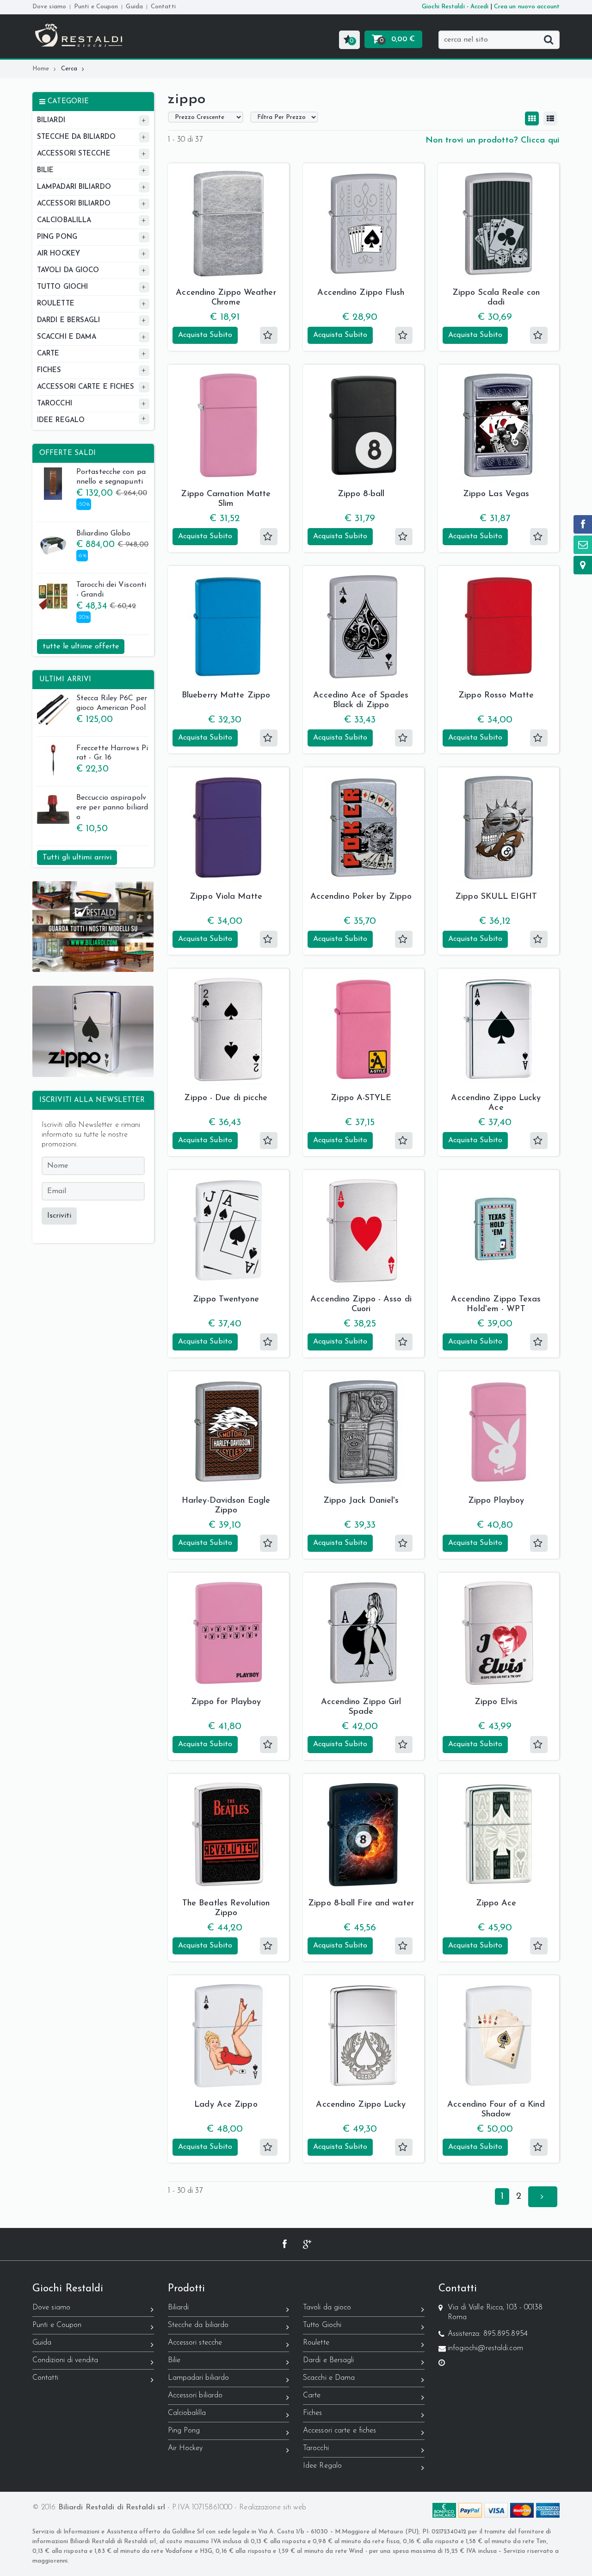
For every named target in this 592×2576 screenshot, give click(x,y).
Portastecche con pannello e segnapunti (111, 477)
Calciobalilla (187, 2413)
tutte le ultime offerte (81, 647)
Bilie (174, 2360)
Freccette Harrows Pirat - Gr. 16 (112, 753)
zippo (187, 100)
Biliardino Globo (104, 534)
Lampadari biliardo (199, 2378)
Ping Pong (184, 2431)
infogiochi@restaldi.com (485, 2348)
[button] (349, 40)
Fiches (313, 2413)
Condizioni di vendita (65, 2360)
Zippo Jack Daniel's (361, 1501)
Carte (312, 2396)
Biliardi (179, 2308)
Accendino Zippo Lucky (361, 2105)
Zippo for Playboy (226, 1702)
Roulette (316, 2343)
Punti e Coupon (96, 7)
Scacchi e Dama (329, 2378)
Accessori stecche (195, 2343)
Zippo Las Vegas (496, 494)
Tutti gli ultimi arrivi (77, 858)
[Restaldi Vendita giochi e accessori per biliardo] (79, 28)
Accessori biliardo (195, 2396)
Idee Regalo (322, 2466)
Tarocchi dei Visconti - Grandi (111, 590)
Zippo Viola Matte (226, 897)
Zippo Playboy (496, 1501)
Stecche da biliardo (198, 2325)
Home (41, 69)
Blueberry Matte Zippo (226, 696)
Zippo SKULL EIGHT (496, 897)
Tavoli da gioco (327, 2308)
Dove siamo (49, 7)
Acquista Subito (205, 335)
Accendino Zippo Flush (361, 293)
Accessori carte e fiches (339, 2431)
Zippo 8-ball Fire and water (361, 1904)
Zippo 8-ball (361, 494)
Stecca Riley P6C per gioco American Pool (112, 703)
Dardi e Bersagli (329, 2360)
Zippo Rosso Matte (496, 696)
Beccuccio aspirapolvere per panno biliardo (112, 808)
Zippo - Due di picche (226, 1098)
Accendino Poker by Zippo (361, 897)
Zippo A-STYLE (361, 1098)
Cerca (69, 69)
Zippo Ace (496, 1904)
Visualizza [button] (228, 267)
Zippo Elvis (496, 1702)
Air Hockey (185, 2448)
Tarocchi (316, 2448)
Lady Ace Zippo (226, 2105)
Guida (134, 7)
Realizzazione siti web (273, 2508)
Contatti (163, 7)
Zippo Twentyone (226, 1300)
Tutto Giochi (322, 2325)
